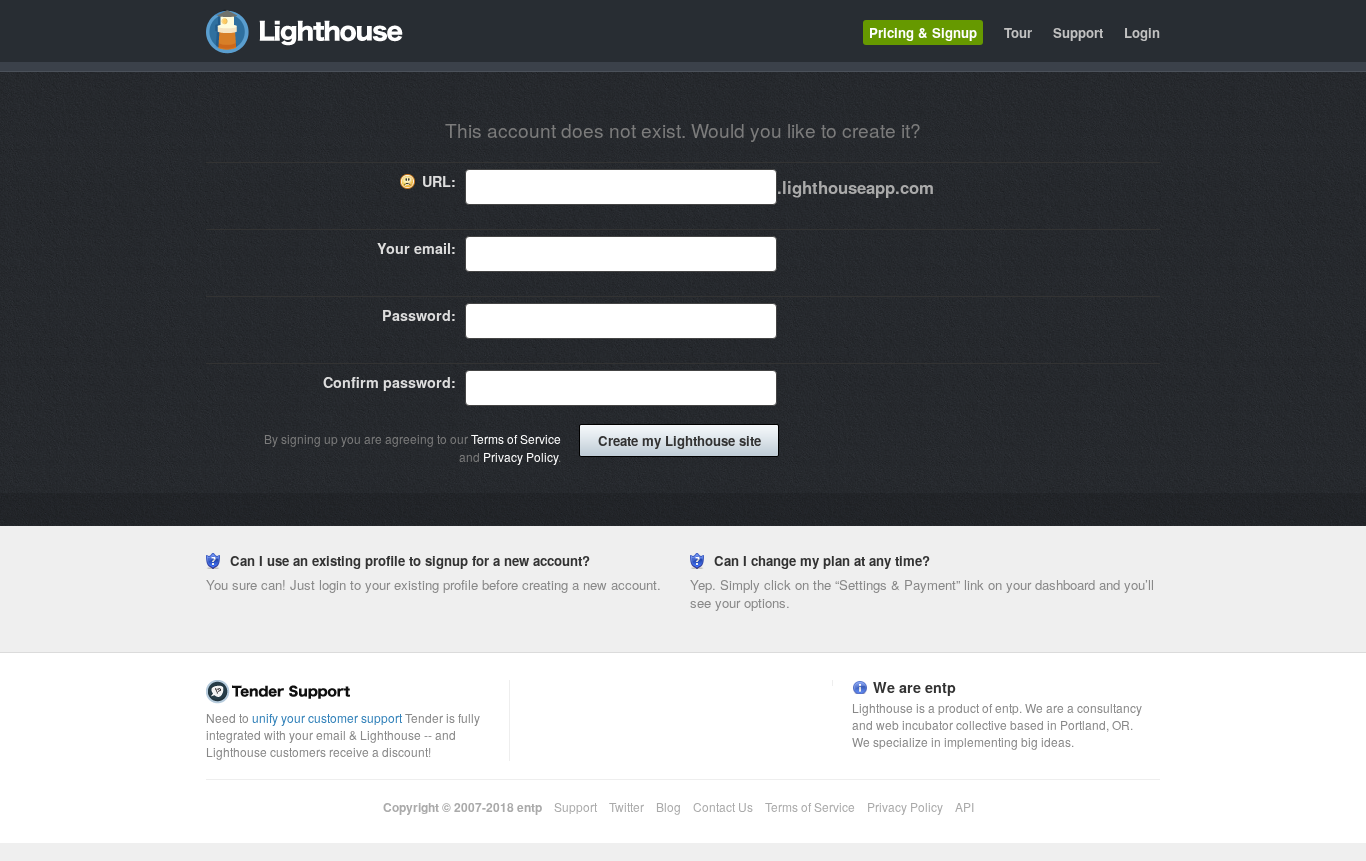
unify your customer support (327, 717)
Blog (668, 806)
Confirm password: (389, 382)
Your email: (416, 248)
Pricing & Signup (923, 32)
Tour (1018, 32)
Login (1142, 32)
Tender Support (353, 692)
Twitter (626, 806)
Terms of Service (516, 438)
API (964, 806)
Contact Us (723, 806)
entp (529, 807)
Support (1078, 32)
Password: (419, 315)
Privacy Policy (520, 456)
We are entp (914, 687)
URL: (439, 181)
